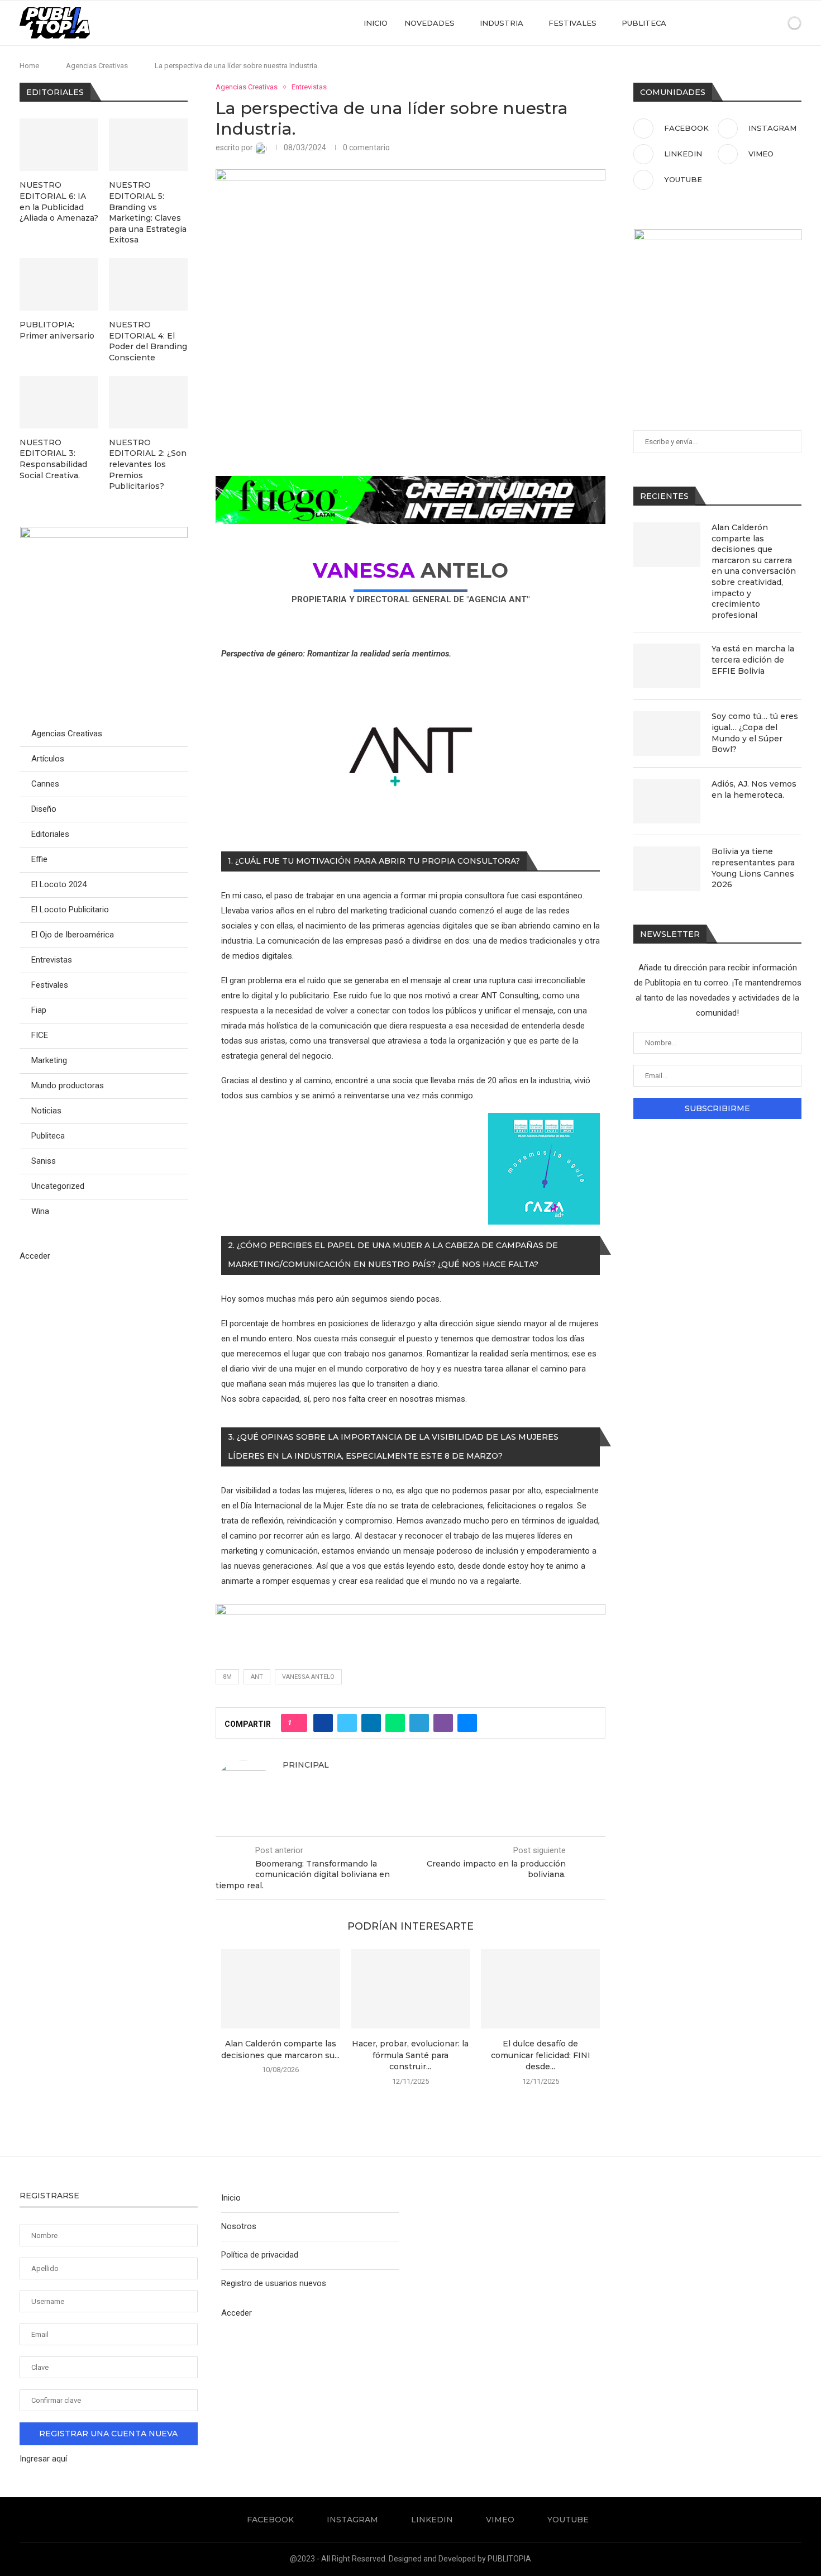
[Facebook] (711, 23)
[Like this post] (297, 1723)
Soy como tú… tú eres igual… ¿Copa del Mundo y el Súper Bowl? (755, 733)
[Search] (775, 23)
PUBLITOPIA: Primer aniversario (57, 330)
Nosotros (239, 2226)
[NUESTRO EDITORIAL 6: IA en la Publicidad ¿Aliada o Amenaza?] (59, 145)
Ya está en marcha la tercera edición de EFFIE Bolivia (753, 660)
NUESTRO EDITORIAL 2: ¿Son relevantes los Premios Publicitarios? (148, 464)
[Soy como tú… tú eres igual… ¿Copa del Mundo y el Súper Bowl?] (667, 734)
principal (306, 1765)
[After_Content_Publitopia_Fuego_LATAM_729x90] (410, 483)
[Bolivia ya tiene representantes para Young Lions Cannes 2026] (667, 869)
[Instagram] (723, 23)
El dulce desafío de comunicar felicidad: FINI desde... (541, 2055)
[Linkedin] (735, 23)
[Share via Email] (467, 1723)
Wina (40, 1211)
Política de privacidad (260, 2255)
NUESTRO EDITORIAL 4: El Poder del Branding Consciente (148, 341)
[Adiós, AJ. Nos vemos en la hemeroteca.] (667, 801)
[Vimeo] (746, 23)
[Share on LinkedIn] (371, 1723)
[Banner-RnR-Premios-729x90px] (410, 1611)
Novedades (429, 23)
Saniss (44, 1161)
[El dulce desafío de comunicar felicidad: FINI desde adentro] (540, 1989)
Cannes (45, 784)
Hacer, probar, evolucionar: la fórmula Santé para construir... (410, 2055)
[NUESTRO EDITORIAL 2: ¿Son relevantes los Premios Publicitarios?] (148, 402)
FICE (40, 1035)
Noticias (46, 1111)
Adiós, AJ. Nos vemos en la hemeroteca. (754, 789)
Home (29, 66)
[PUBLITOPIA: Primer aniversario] (59, 284)
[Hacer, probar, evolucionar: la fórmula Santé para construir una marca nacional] (411, 1989)
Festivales (572, 23)
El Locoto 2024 (59, 884)
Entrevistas (52, 960)
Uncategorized (58, 1186)
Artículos (48, 759)
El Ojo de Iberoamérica (73, 935)
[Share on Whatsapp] (395, 1723)
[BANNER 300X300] (104, 532)
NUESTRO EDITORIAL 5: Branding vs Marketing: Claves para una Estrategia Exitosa (148, 212)
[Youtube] (758, 23)
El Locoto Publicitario (70, 910)
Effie (39, 859)
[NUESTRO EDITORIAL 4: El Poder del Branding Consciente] (148, 284)
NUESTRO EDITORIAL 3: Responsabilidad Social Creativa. (53, 459)
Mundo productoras (68, 1085)
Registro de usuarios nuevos (274, 2283)
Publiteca (644, 23)
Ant (257, 1677)
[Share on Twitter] (347, 1723)
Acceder (35, 1256)
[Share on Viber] (443, 1723)
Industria (502, 23)
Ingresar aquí (43, 2459)
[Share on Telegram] (419, 1723)
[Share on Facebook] (323, 1723)
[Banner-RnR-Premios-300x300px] (718, 234)
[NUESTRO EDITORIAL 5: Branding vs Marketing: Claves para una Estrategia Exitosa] (148, 145)
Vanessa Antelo (308, 1677)
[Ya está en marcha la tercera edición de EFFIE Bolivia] (667, 666)
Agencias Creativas (97, 66)
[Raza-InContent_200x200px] (544, 1120)
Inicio (376, 23)
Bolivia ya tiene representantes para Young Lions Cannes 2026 (753, 868)
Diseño (44, 809)
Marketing (49, 1060)
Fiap (39, 1010)
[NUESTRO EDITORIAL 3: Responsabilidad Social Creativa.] (59, 402)
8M (227, 1677)
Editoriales (50, 834)
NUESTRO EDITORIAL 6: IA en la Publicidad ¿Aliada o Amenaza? (59, 201)
